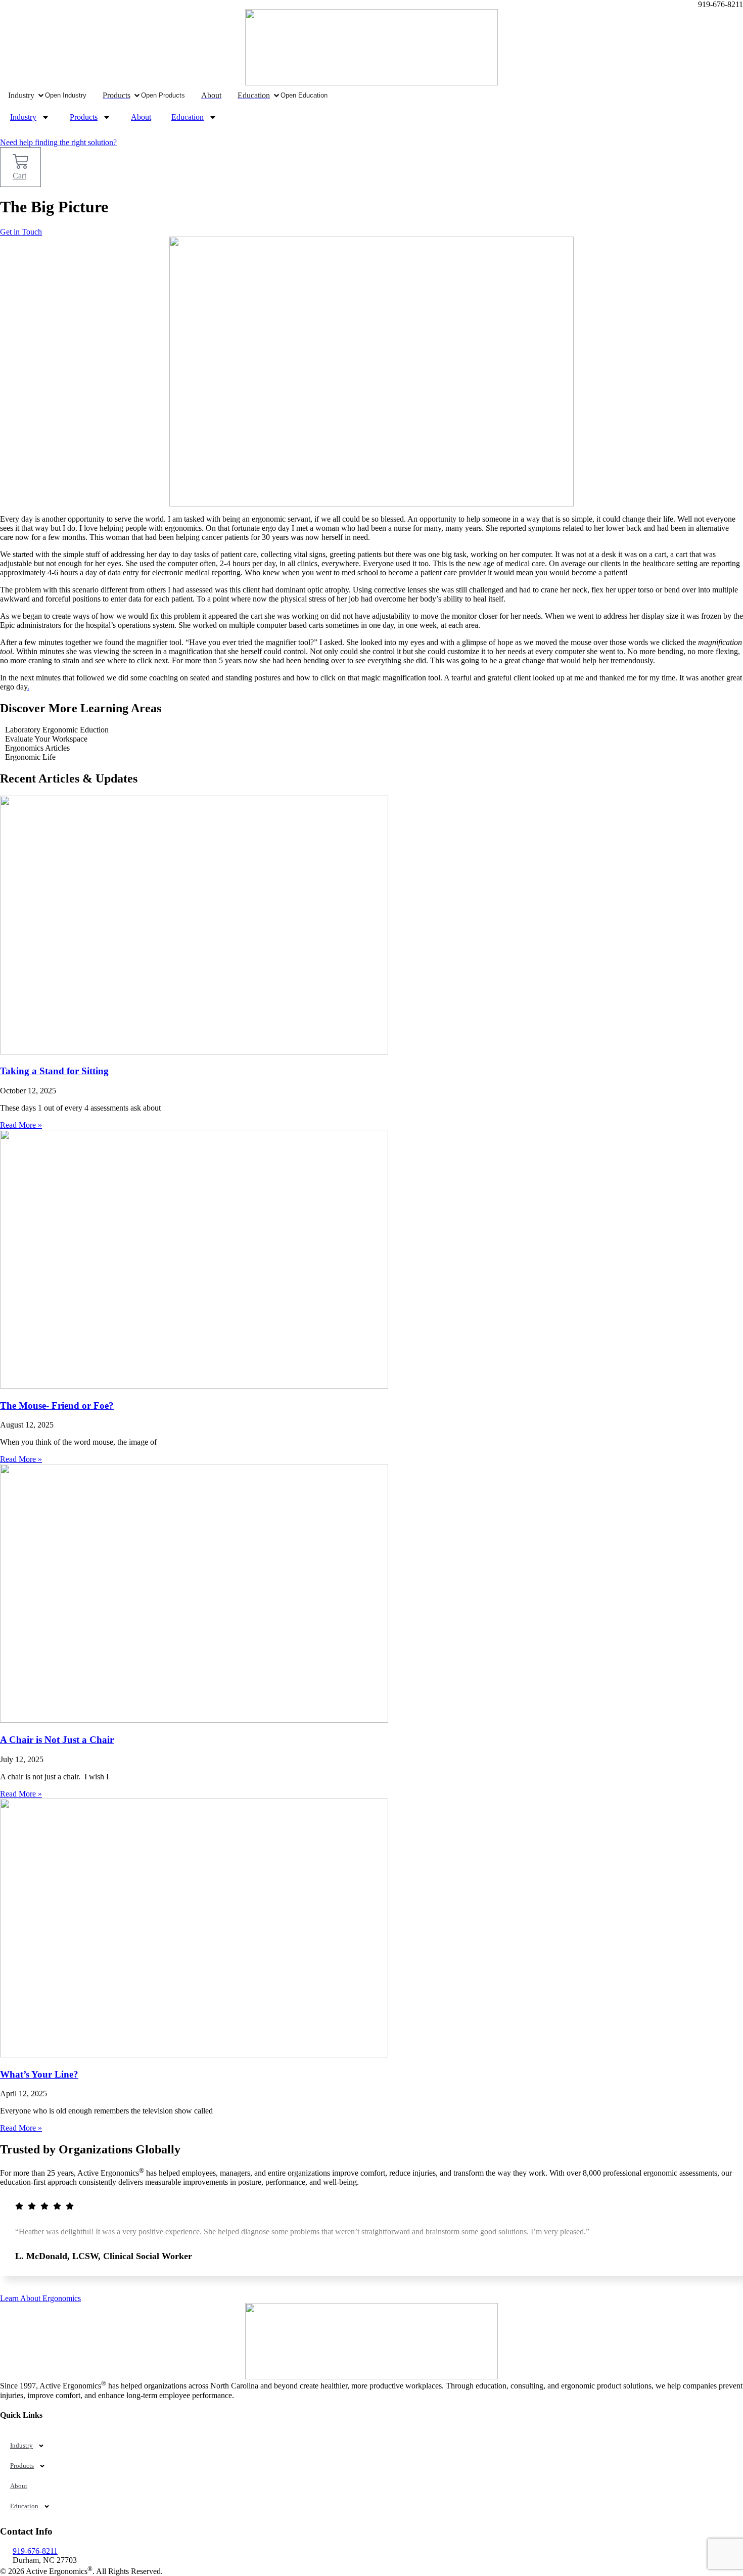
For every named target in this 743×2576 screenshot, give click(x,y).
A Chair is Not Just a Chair (57, 1740)
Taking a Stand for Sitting (54, 1071)
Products (84, 117)
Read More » (21, 1125)
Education (188, 117)
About (141, 117)
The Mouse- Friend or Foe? (57, 1406)
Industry (23, 117)
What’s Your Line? (39, 2074)
